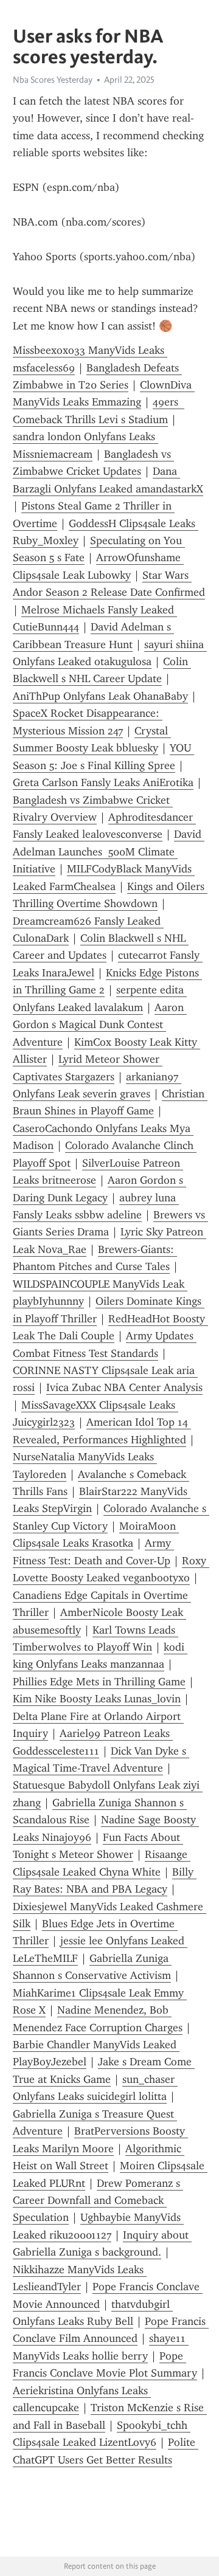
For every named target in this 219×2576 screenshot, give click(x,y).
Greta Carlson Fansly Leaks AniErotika (103, 782)
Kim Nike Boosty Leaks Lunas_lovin (97, 1699)
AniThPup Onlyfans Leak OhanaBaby (100, 696)
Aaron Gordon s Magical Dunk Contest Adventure (100, 1025)
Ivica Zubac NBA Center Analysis (124, 1387)
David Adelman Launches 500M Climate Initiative (109, 851)
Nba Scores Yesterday (53, 80)
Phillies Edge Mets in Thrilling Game (99, 1682)
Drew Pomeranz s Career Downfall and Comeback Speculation (98, 2201)
